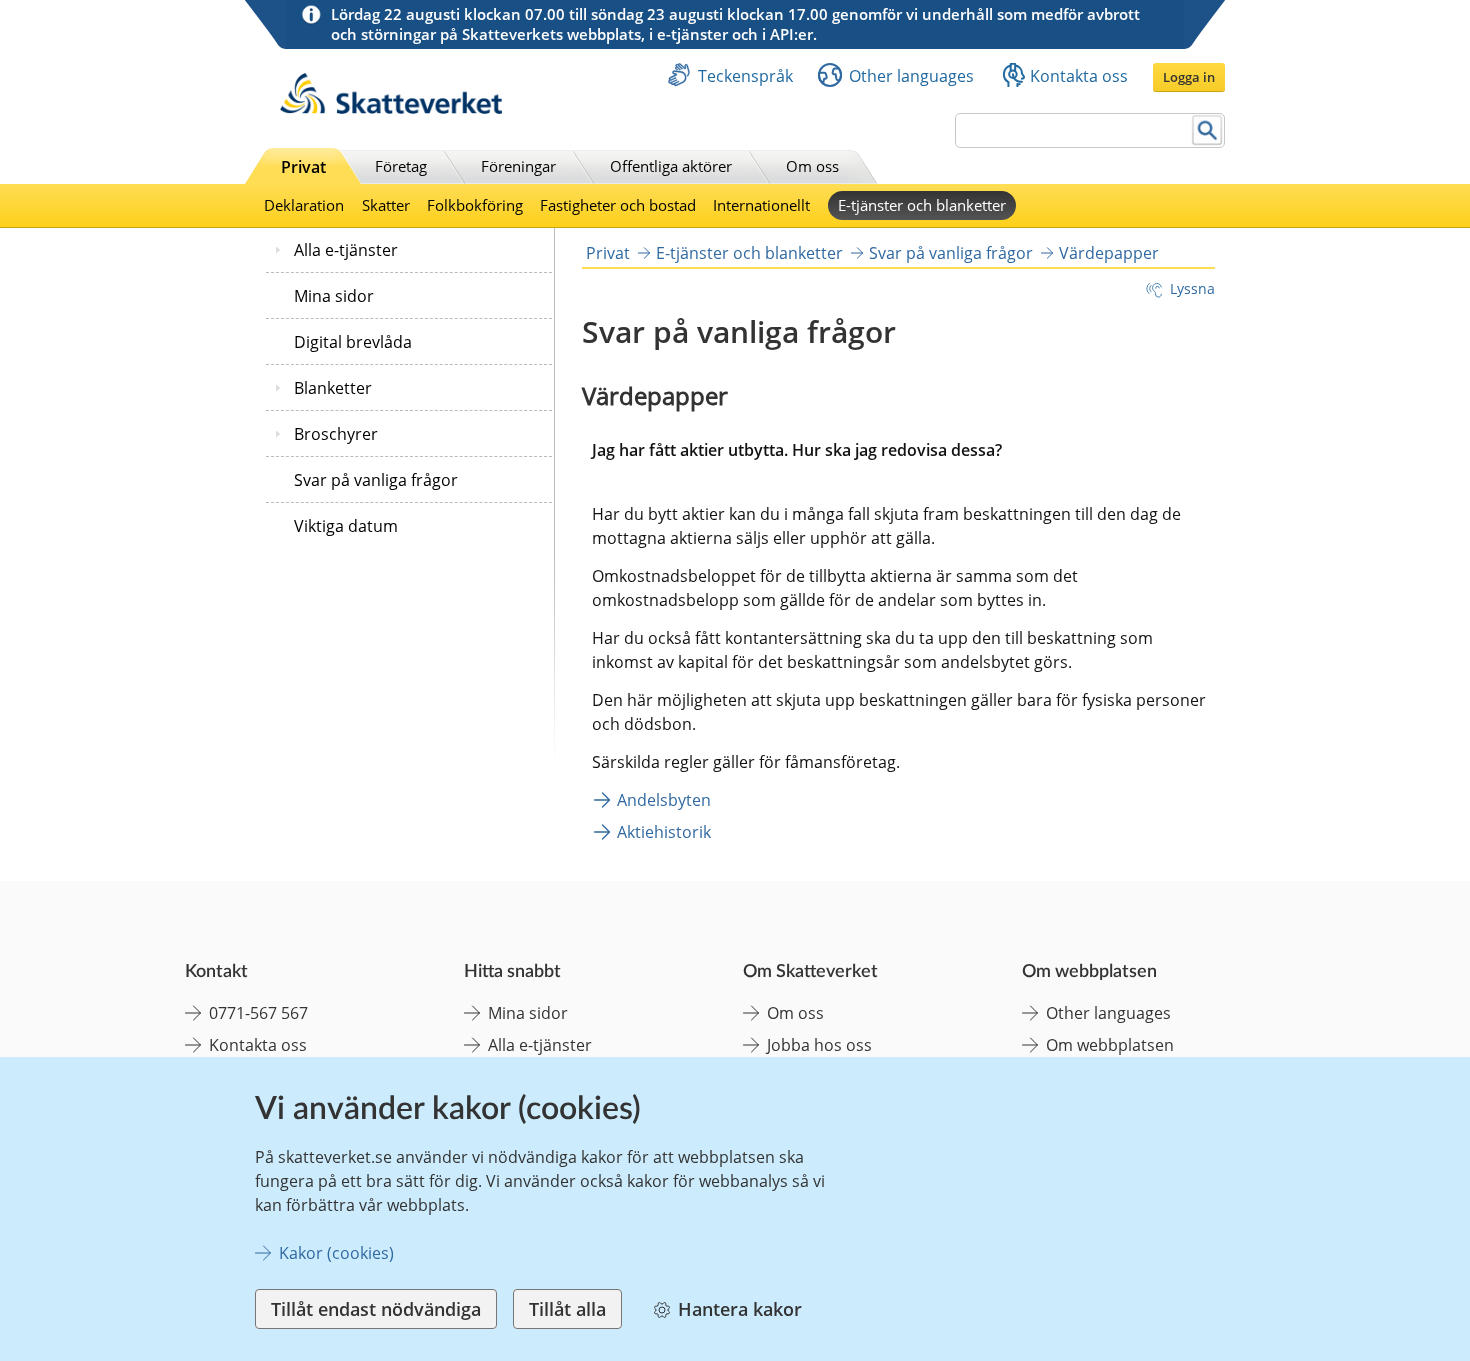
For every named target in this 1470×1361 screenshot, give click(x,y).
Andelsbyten (664, 800)
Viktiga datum (346, 526)
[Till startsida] (391, 108)
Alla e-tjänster (346, 250)
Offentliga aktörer (671, 166)
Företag (401, 166)
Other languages (911, 76)
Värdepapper (1109, 253)
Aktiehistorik (664, 832)
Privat (303, 167)
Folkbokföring (475, 205)
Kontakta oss (1079, 76)
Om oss (812, 166)
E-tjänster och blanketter (922, 205)
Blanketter (333, 388)
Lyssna (1192, 288)
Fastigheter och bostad (618, 205)
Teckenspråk (745, 76)
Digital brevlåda (353, 342)
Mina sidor (334, 296)
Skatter (386, 205)
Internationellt (761, 205)
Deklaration (304, 205)
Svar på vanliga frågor (376, 480)
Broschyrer (336, 434)
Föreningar (518, 166)
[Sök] (1207, 130)
